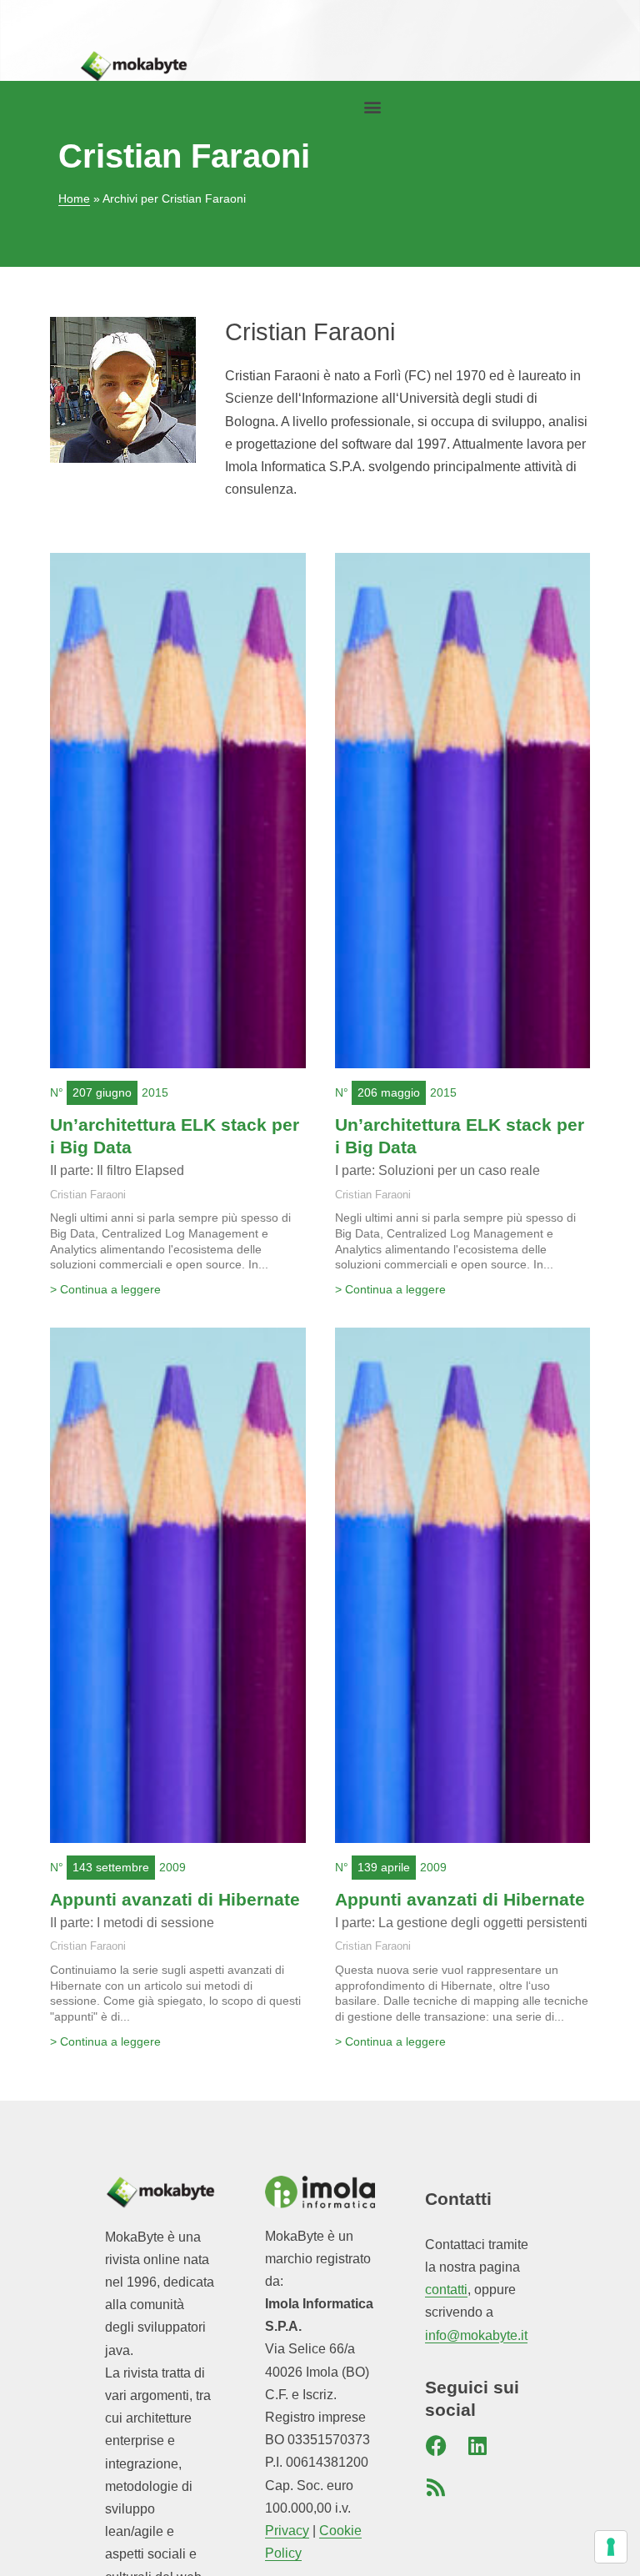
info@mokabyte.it (476, 2335)
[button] (372, 107)
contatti (446, 2290)
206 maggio (389, 1092)
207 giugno (102, 1092)
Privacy (287, 2531)
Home (74, 199)
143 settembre (111, 1867)
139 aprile (384, 1867)
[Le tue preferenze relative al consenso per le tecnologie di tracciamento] (611, 2547)
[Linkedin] (477, 2446)
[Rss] (436, 2488)
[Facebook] (436, 2446)
